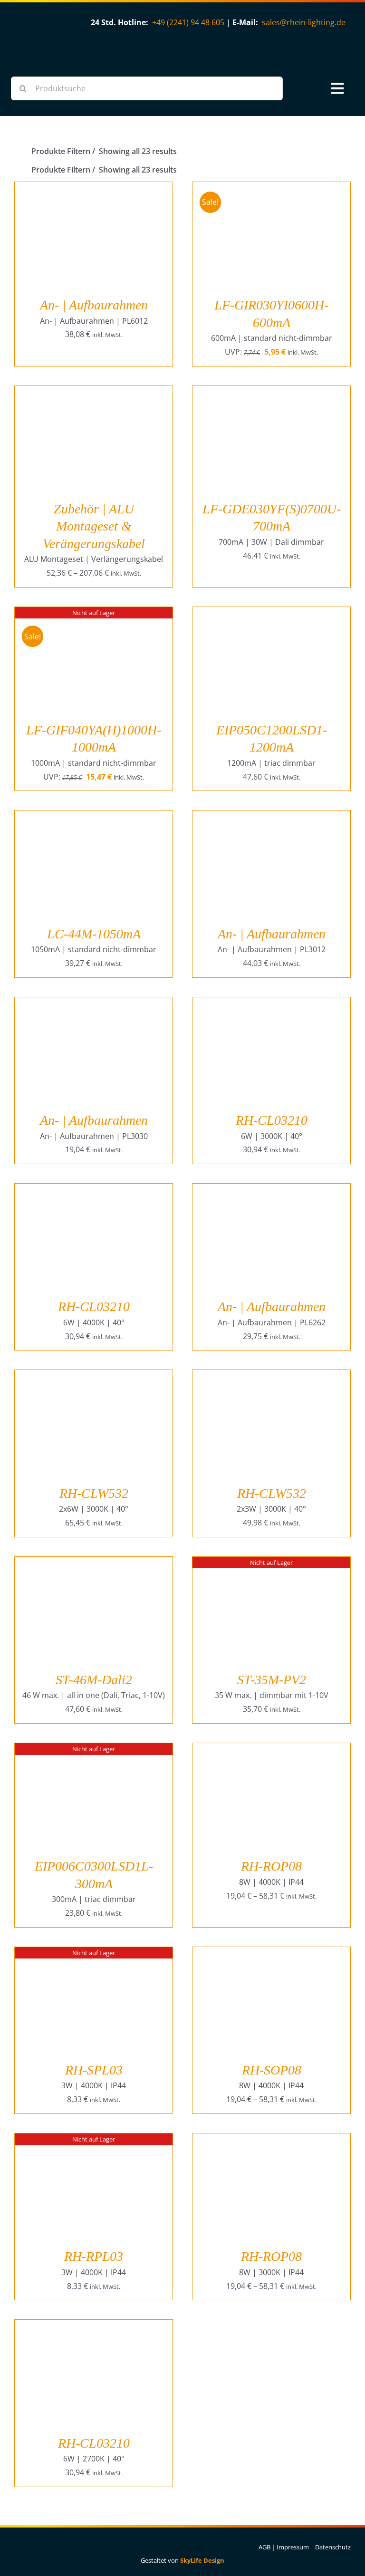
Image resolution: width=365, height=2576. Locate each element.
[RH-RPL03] (94, 2140)
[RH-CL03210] (271, 1004)
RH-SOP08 (272, 2070)
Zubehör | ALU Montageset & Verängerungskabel (94, 526)
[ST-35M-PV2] (271, 1563)
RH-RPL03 (94, 2256)
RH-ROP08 (271, 1866)
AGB (264, 2547)
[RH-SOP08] (271, 1954)
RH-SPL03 (94, 2070)
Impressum (293, 2547)
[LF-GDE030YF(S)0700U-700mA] (271, 393)
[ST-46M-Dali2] (94, 1563)
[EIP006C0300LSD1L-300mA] (94, 1750)
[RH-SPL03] (94, 1954)
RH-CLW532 (94, 1493)
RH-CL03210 (272, 1120)
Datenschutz (333, 2547)
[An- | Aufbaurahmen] (94, 189)
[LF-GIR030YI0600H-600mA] (271, 189)
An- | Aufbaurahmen (94, 305)
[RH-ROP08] (271, 1750)
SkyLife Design (202, 2560)
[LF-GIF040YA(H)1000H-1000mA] (94, 614)
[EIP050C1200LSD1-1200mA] (271, 614)
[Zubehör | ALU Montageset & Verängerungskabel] (94, 393)
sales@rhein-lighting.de (304, 22)
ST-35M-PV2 (272, 1680)
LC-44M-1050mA (94, 934)
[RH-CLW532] (94, 1377)
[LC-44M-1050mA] (94, 817)
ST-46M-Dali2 (94, 1680)
